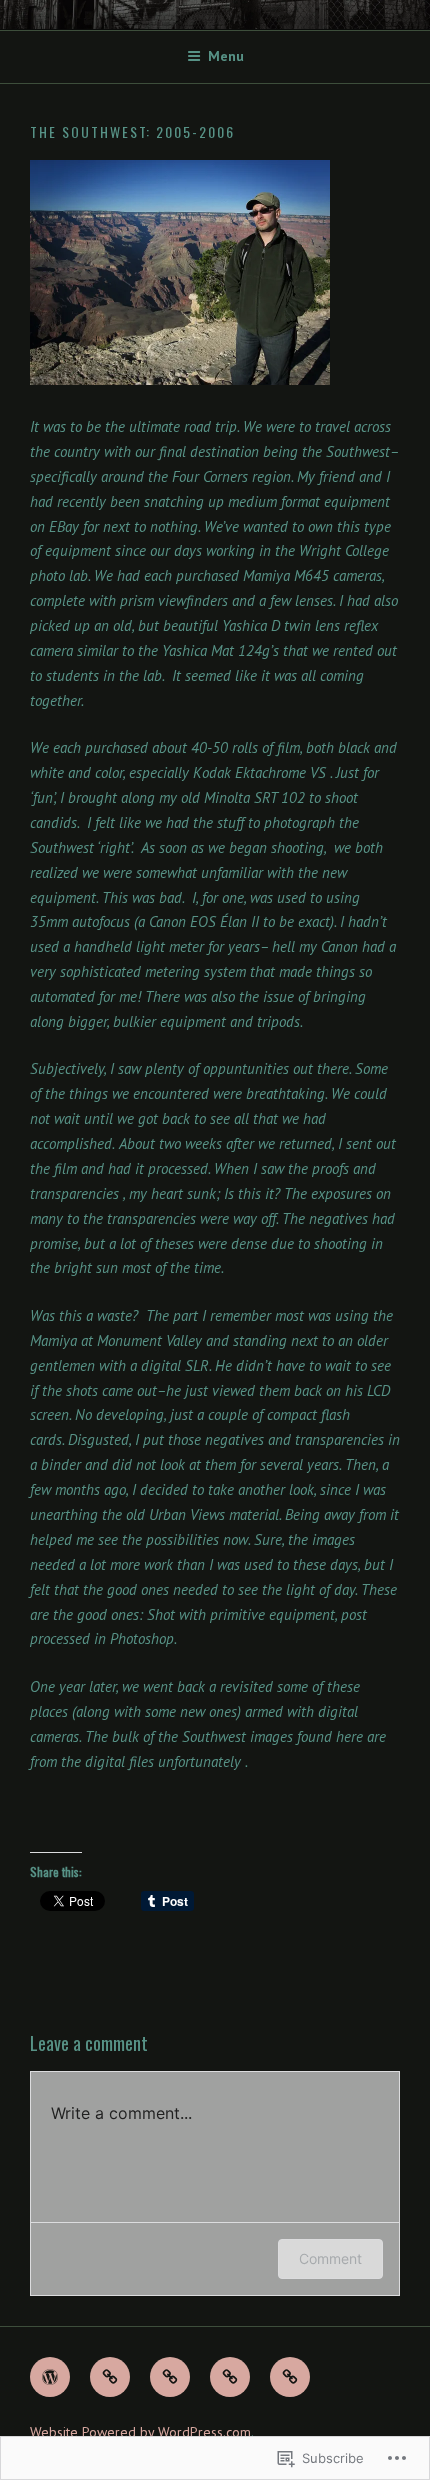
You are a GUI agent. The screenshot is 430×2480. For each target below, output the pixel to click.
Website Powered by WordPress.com (140, 2432)
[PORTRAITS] (230, 2377)
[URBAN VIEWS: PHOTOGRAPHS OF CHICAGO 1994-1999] (110, 2377)
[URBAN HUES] (170, 2377)
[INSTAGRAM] (290, 2377)
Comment (330, 2258)
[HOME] (50, 2377)
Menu (226, 56)
